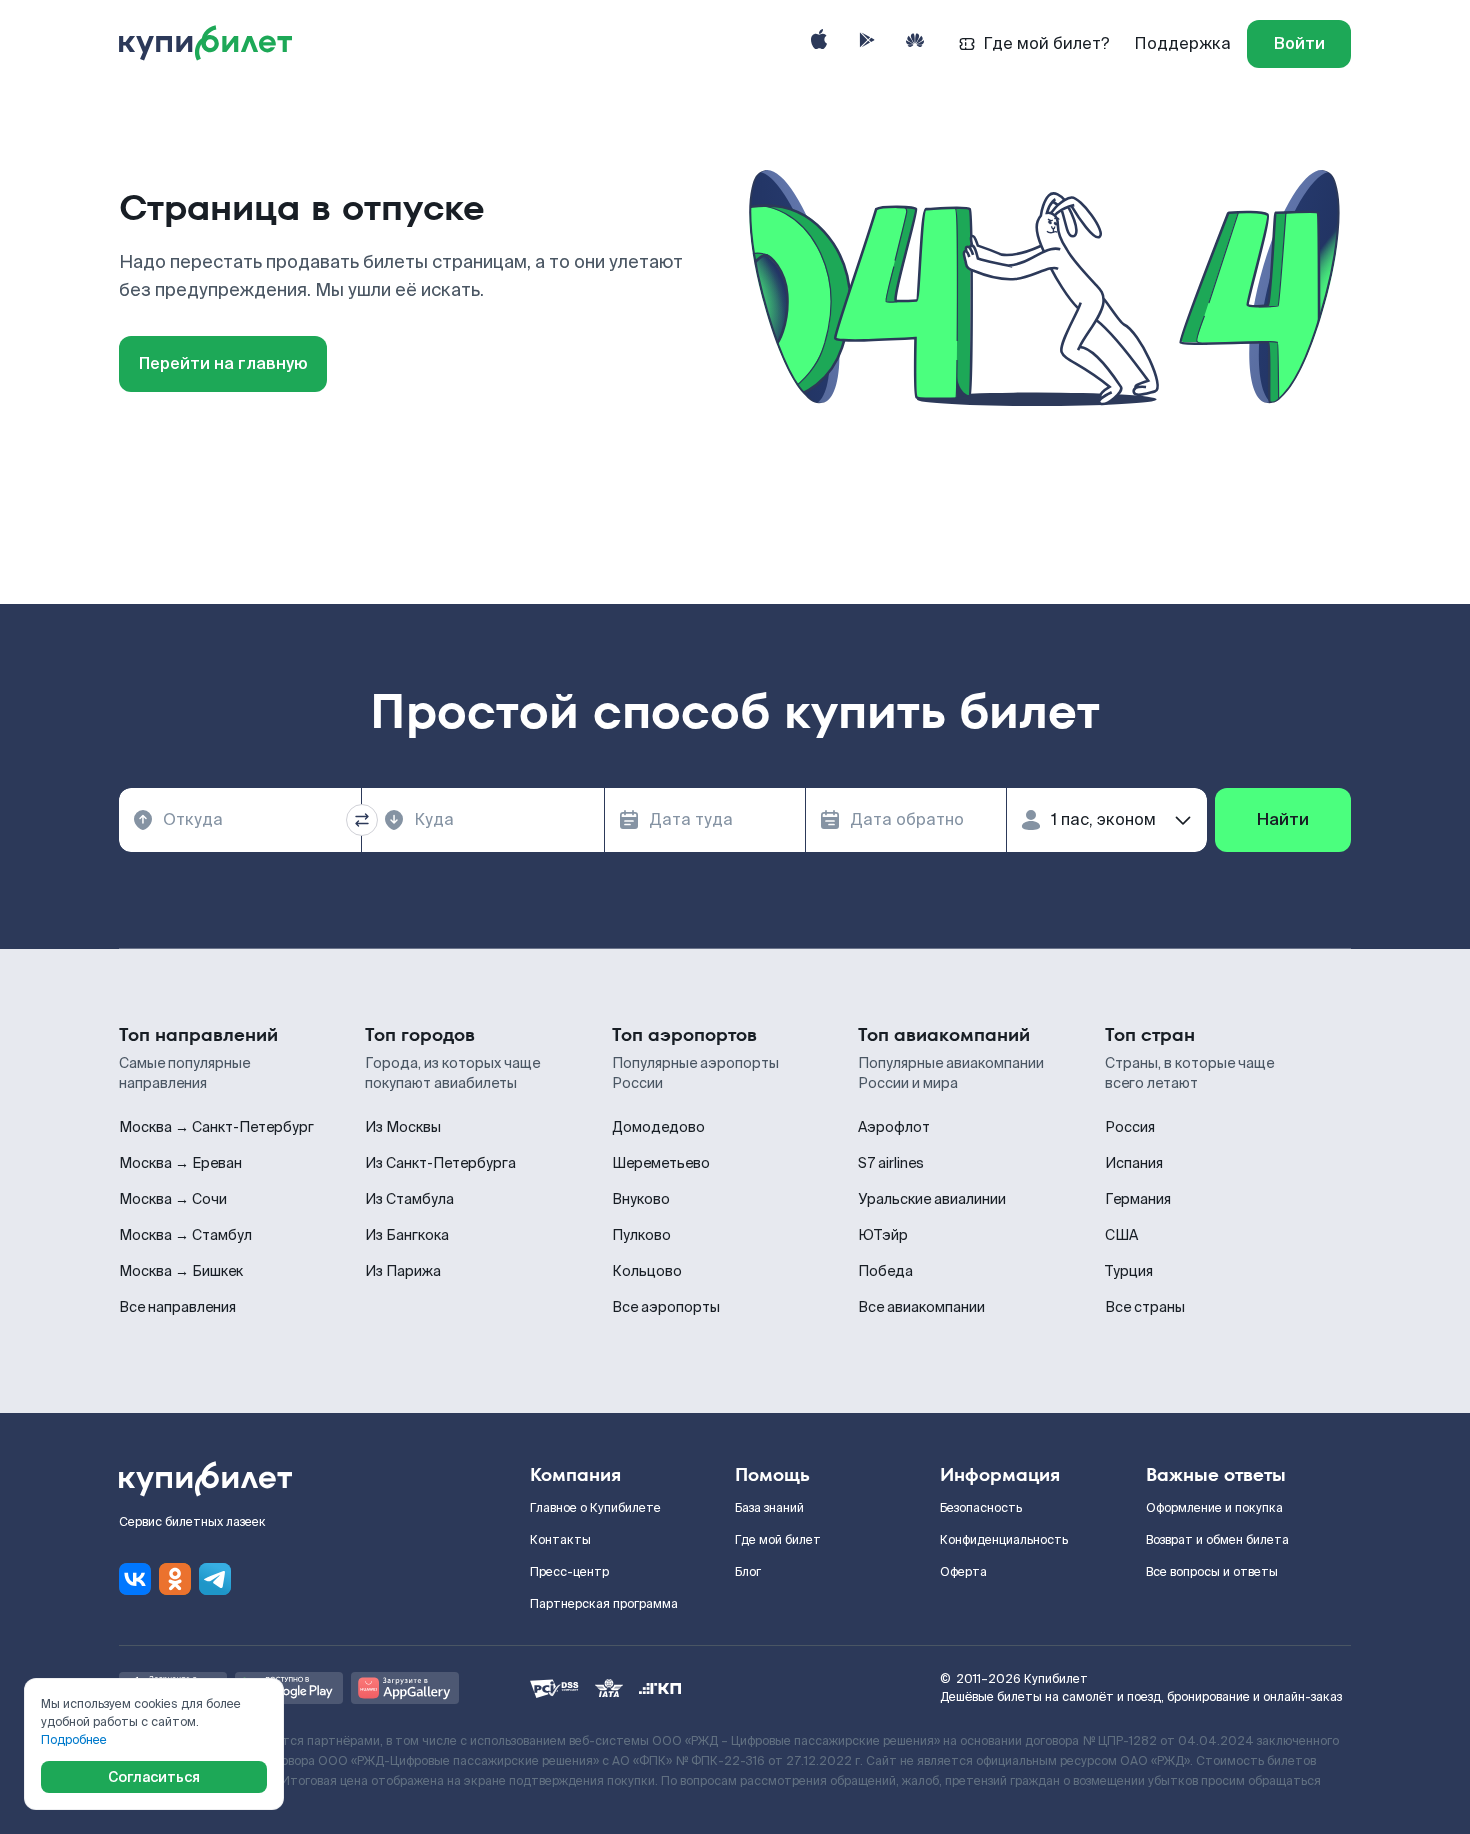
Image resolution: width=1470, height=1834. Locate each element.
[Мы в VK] (135, 1579)
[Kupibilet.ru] (213, 44)
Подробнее (74, 1740)
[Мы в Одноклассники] (175, 1579)
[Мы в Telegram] (215, 1579)
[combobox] (240, 820)
